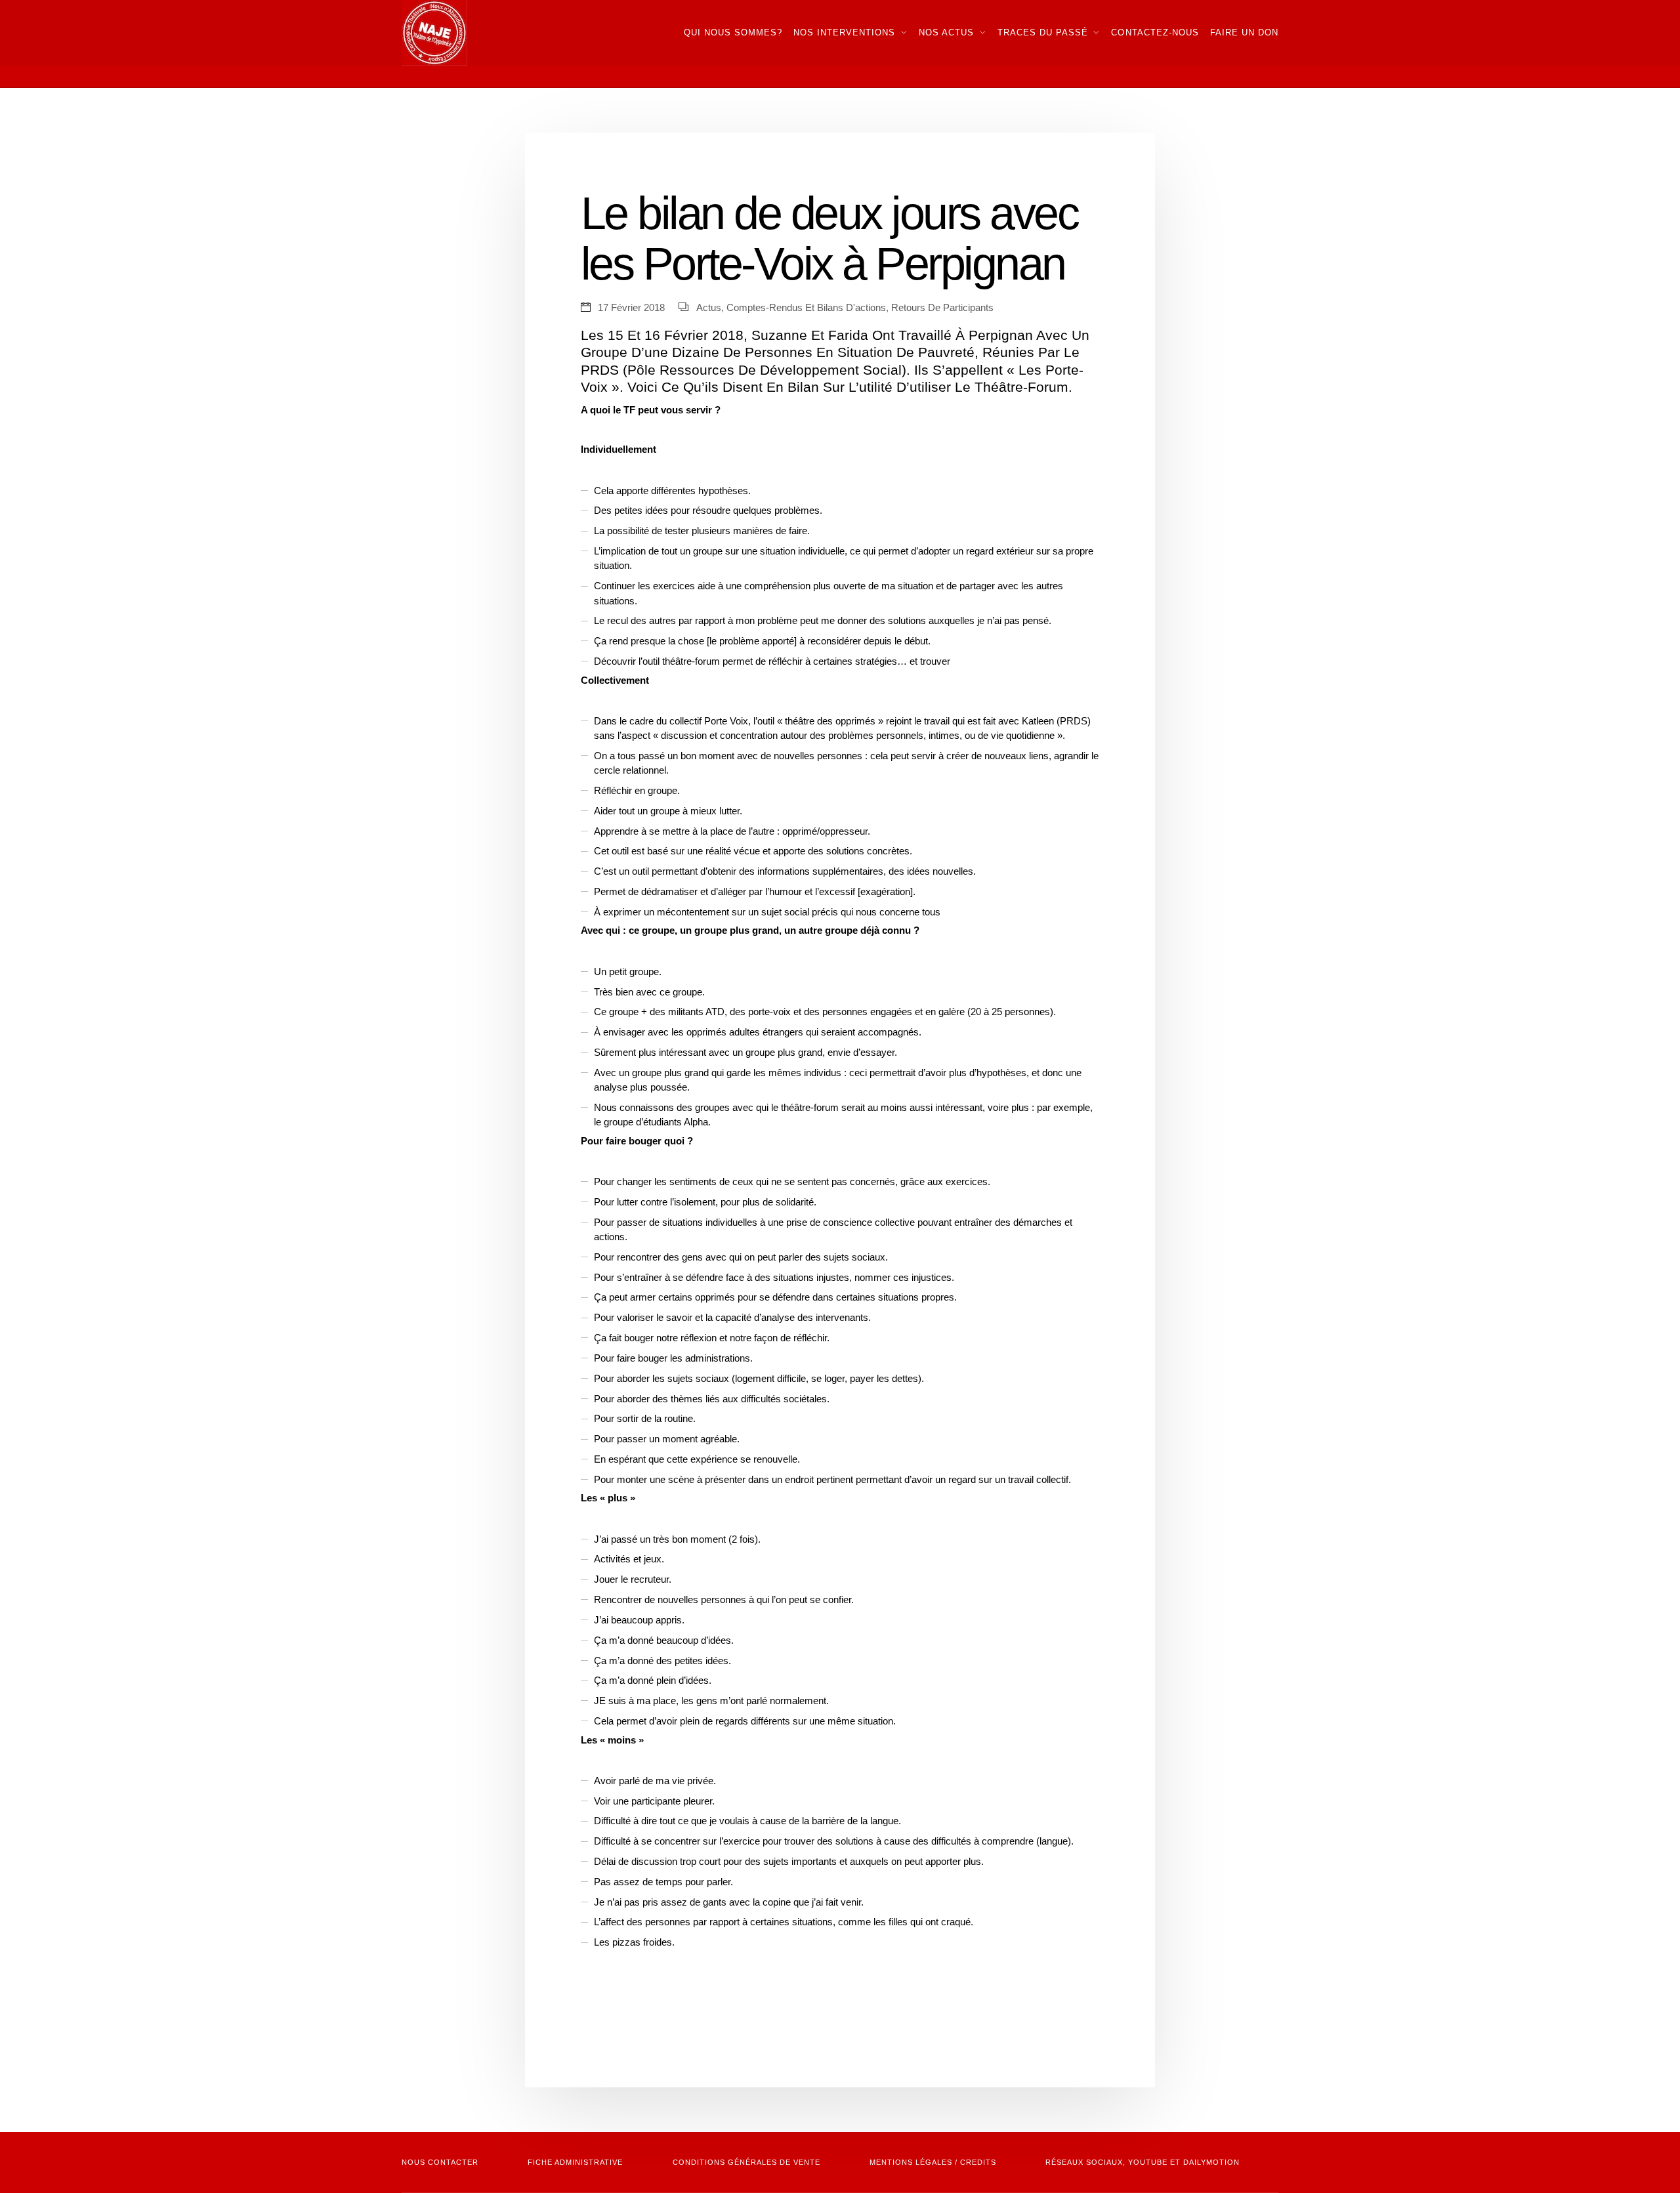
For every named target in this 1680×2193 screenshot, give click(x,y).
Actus (709, 308)
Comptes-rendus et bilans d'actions (806, 308)
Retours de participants (942, 308)
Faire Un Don (1244, 32)
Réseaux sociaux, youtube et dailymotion (1143, 2162)
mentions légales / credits (933, 2162)
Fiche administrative (575, 2162)
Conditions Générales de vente (746, 2162)
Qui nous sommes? (733, 32)
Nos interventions (844, 32)
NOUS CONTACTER (440, 2162)
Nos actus (946, 32)
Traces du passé (1043, 32)
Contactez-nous (1155, 32)
